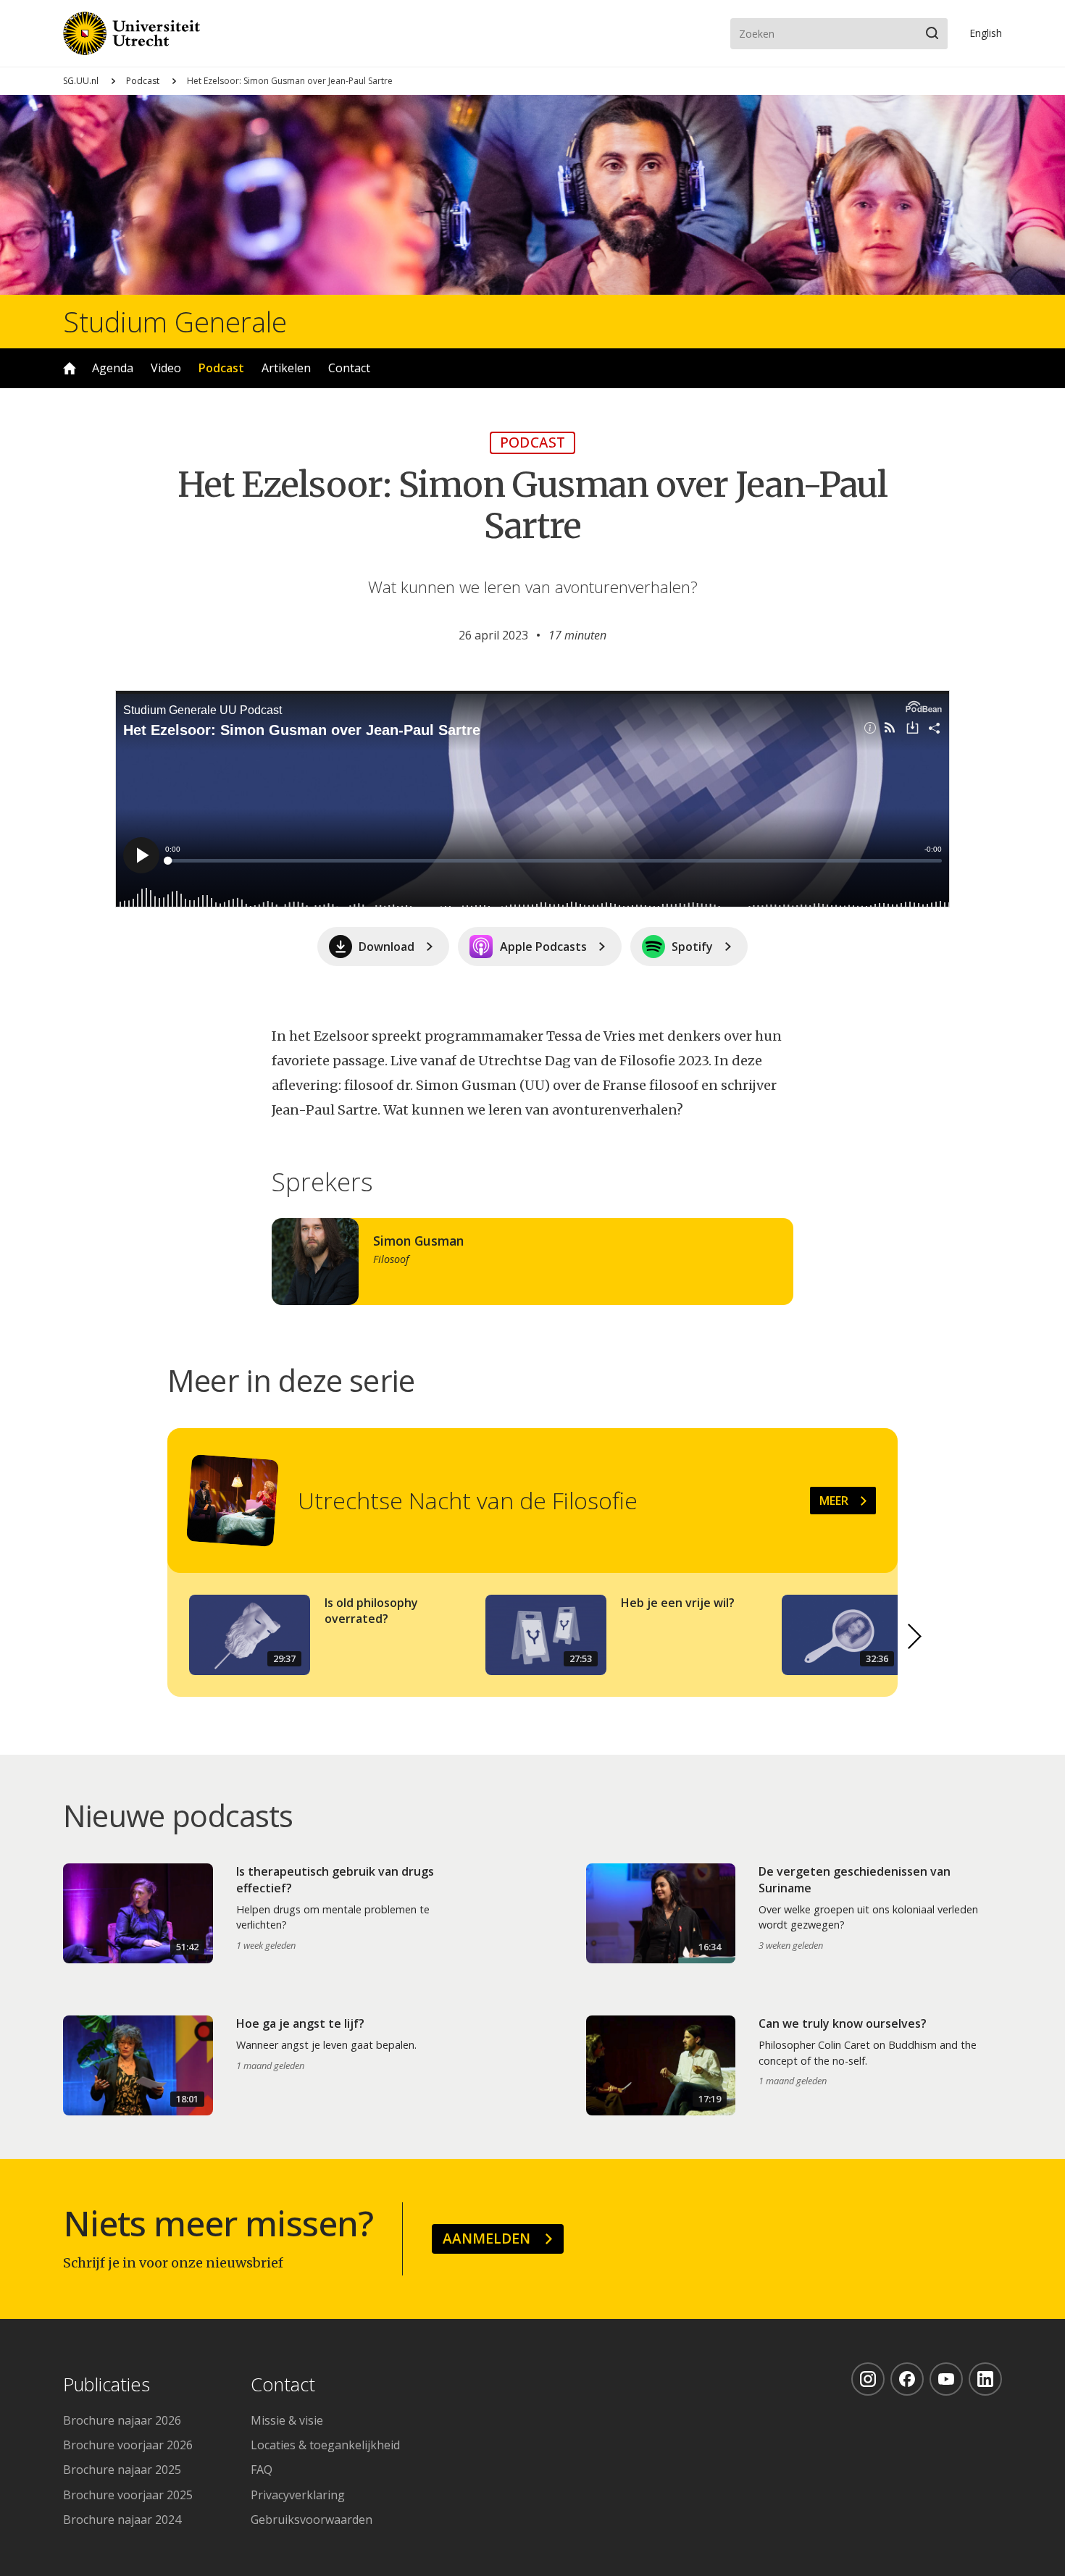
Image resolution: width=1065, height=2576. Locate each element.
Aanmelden (486, 2238)
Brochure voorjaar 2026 (128, 2445)
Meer (834, 1501)
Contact (349, 368)
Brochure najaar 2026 (122, 2420)
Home (70, 368)
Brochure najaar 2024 (122, 2520)
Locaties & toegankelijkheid (325, 2445)
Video (166, 368)
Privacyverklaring (298, 2495)
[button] (915, 1636)
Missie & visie (287, 2420)
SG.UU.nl (81, 81)
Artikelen (286, 368)
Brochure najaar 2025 (122, 2470)
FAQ (262, 2470)
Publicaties (106, 2385)
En (986, 33)
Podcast (143, 81)
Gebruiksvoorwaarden (312, 2520)
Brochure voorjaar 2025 (128, 2495)
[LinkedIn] (985, 2379)
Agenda (113, 368)
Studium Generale (175, 322)
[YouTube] (946, 2379)
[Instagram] (868, 2379)
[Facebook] (907, 2379)
